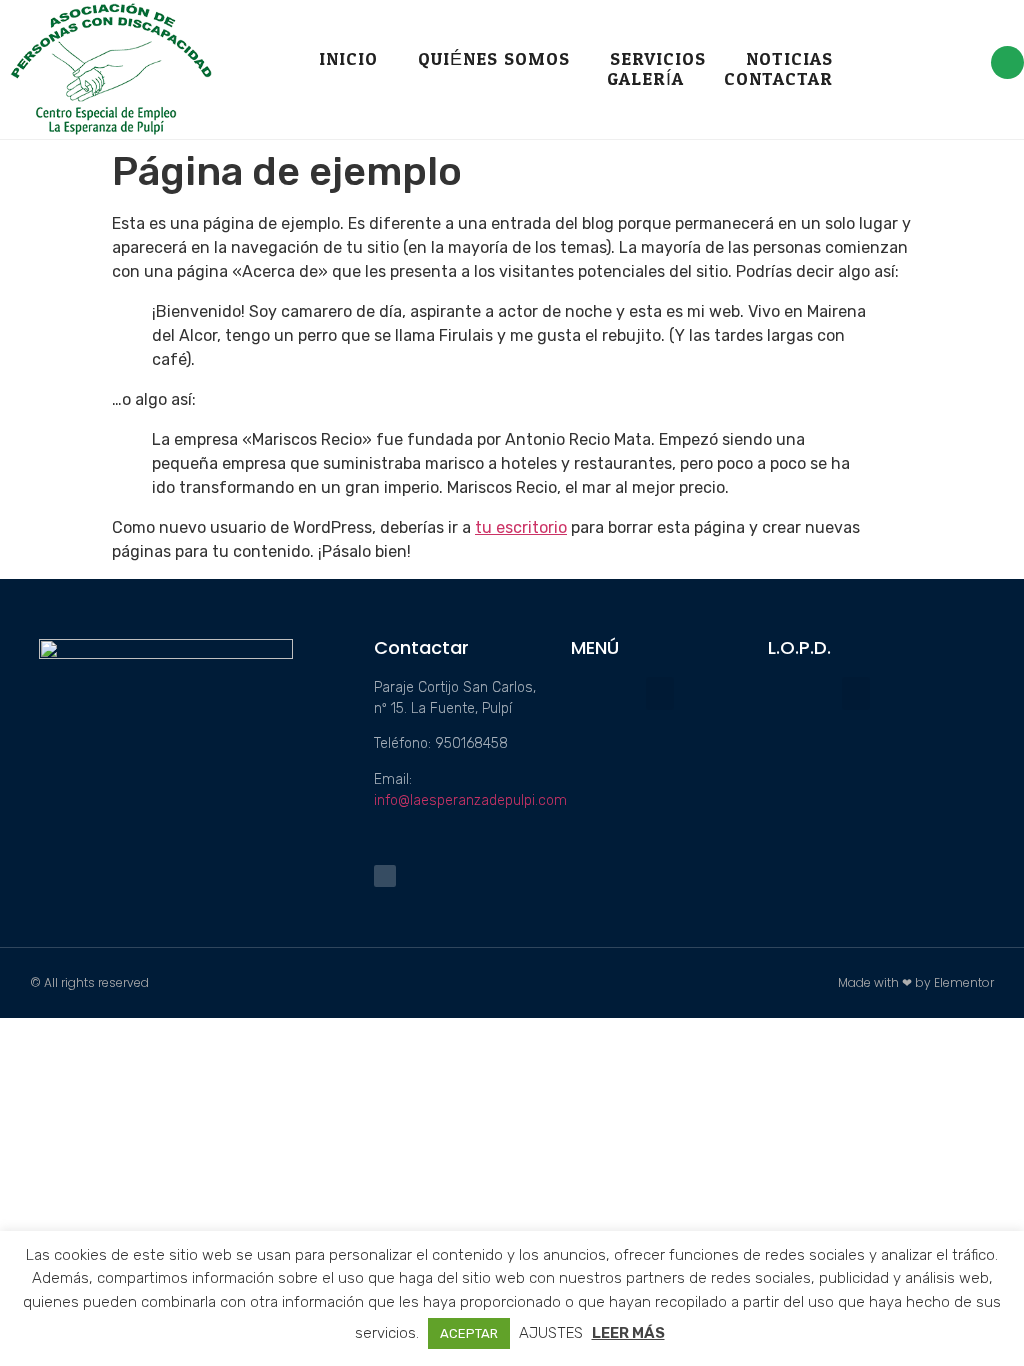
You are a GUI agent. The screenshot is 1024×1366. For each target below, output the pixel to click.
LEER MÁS (628, 1333)
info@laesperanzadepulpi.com (470, 800)
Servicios (658, 60)
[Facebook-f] (1007, 62)
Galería (645, 80)
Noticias (789, 60)
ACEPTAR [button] (469, 1333)
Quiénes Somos (494, 60)
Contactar (778, 80)
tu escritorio (521, 527)
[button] (660, 693)
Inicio (348, 60)
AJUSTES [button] (551, 1333)
